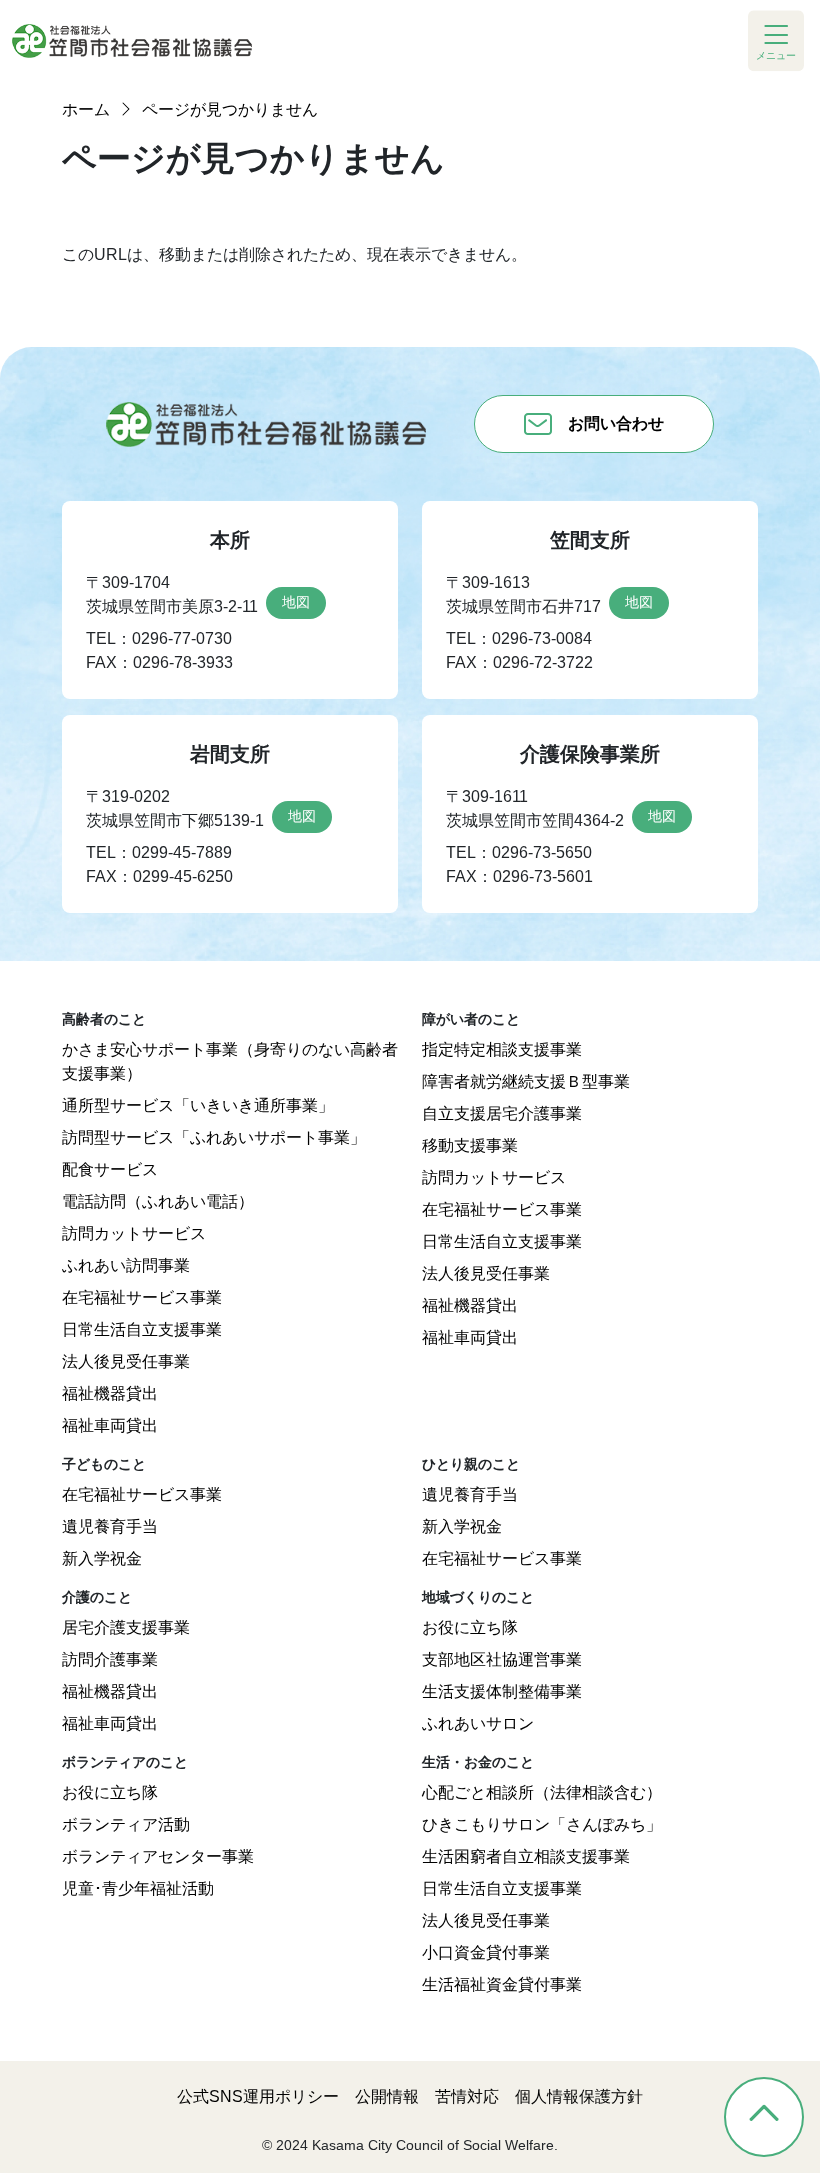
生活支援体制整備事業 (502, 1691)
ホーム (86, 109)
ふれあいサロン (478, 1723)
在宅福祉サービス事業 (142, 1297)
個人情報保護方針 (579, 2096)
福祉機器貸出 (110, 1393)
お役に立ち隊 (470, 1627)
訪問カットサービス (134, 1233)
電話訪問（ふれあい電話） (158, 1201)
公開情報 (387, 2096)
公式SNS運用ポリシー (258, 2096)
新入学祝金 (102, 1558)
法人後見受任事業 (126, 1361)
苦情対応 (467, 2096)
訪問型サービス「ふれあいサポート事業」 (214, 1137)
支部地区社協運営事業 (502, 1659)
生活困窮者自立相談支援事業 (526, 1856)
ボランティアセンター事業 (158, 1856)
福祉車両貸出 (110, 1425)
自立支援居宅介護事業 (502, 1113)
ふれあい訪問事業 (126, 1265)
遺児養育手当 (110, 1526)
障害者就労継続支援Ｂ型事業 (526, 1081)
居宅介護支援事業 (126, 1627)
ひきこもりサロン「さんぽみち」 (542, 1824)
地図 (296, 602)
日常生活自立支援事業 (142, 1329)
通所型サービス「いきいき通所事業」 (198, 1105)
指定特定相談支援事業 (502, 1049)
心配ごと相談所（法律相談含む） (542, 1792)
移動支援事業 (470, 1145)
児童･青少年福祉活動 (138, 1888)
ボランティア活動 (126, 1824)
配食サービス (110, 1169)
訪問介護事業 (110, 1659)
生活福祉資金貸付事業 (502, 1984)
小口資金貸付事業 (486, 1952)
